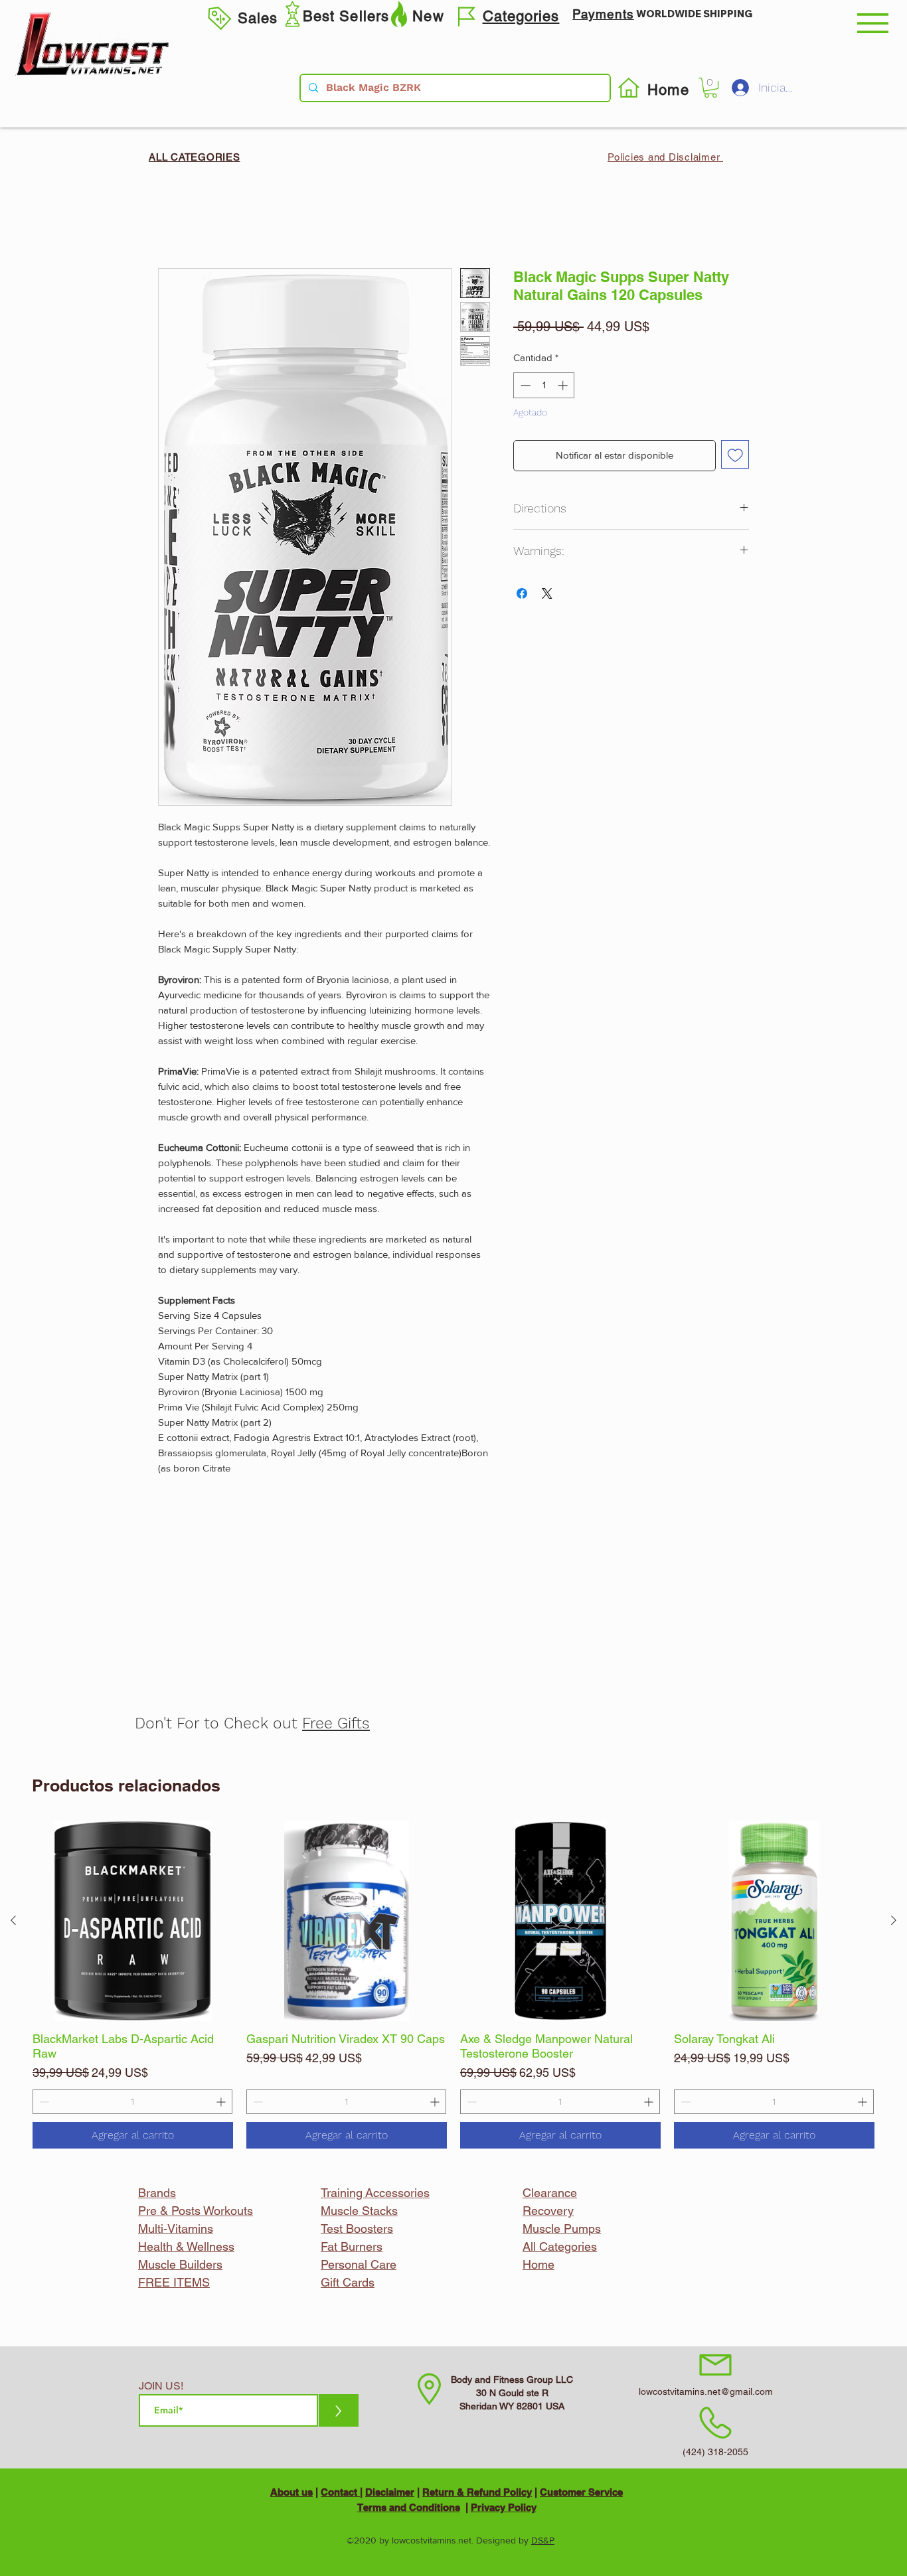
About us (291, 2492)
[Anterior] (13, 1920)
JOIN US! (161, 2386)
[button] (873, 23)
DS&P (543, 2540)
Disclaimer (390, 2492)
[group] (453, 1985)
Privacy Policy (504, 2507)
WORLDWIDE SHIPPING (694, 14)
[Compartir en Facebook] (522, 593)
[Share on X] (547, 593)
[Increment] (222, 2102)
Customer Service (581, 2492)
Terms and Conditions (409, 2507)
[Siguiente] (894, 1920)
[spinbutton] (132, 2102)
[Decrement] (43, 2102)
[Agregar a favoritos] (735, 454)
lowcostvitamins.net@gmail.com (706, 2391)
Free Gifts (336, 1723)
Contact (340, 2492)
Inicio (170, 219)
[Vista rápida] (133, 1921)
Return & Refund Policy (477, 2492)
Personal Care (359, 2264)
